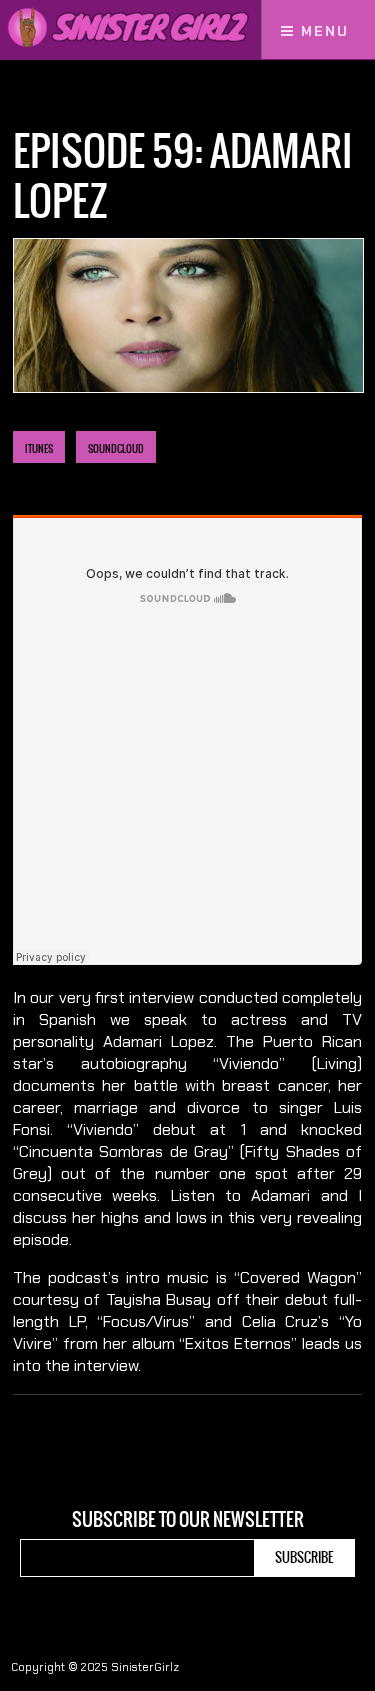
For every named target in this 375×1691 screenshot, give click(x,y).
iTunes (39, 448)
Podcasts (89, 97)
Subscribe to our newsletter (188, 1520)
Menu (322, 31)
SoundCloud (116, 448)
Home (29, 97)
